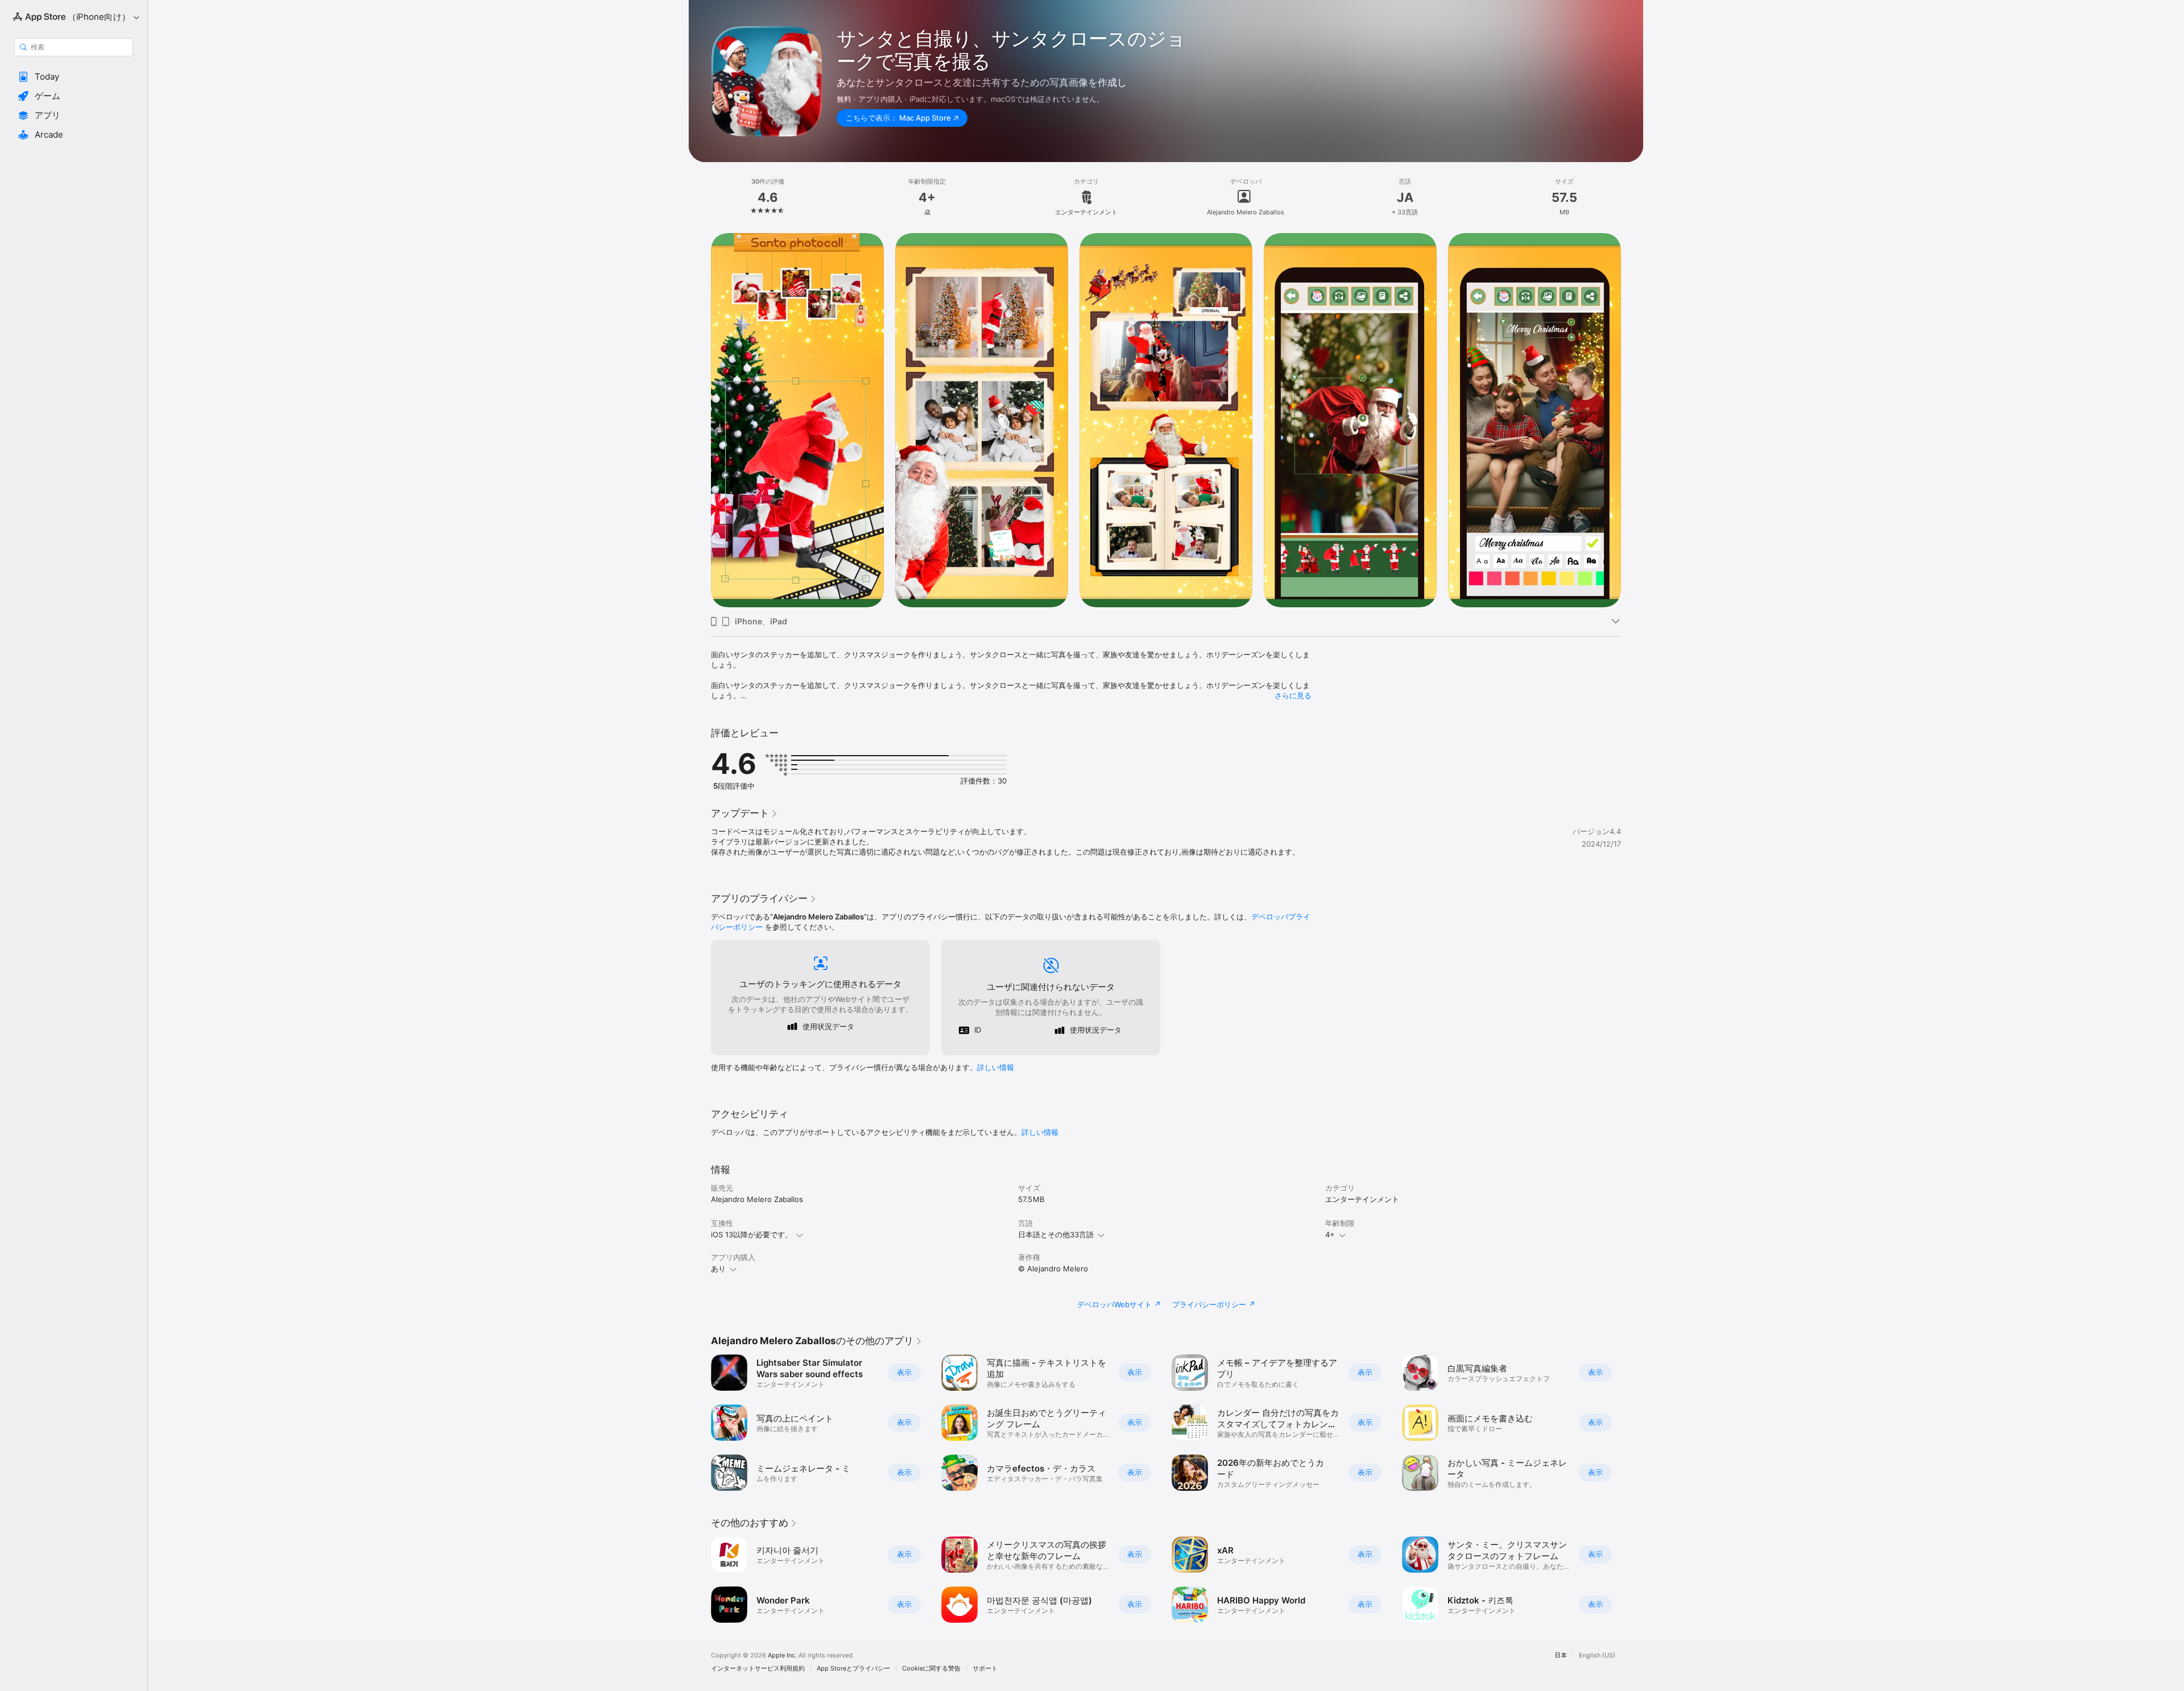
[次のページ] (1632, 1423)
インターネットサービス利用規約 (758, 1669)
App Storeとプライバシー (853, 1669)
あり (718, 1269)
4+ (1330, 1234)
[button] (74, 77)
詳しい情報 (996, 1067)
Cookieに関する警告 (931, 1669)
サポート (985, 1669)
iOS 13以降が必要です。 (752, 1234)
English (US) (1597, 1655)
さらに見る (1293, 695)
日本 (1561, 1655)
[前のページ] (700, 1423)
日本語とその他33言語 (1056, 1234)
